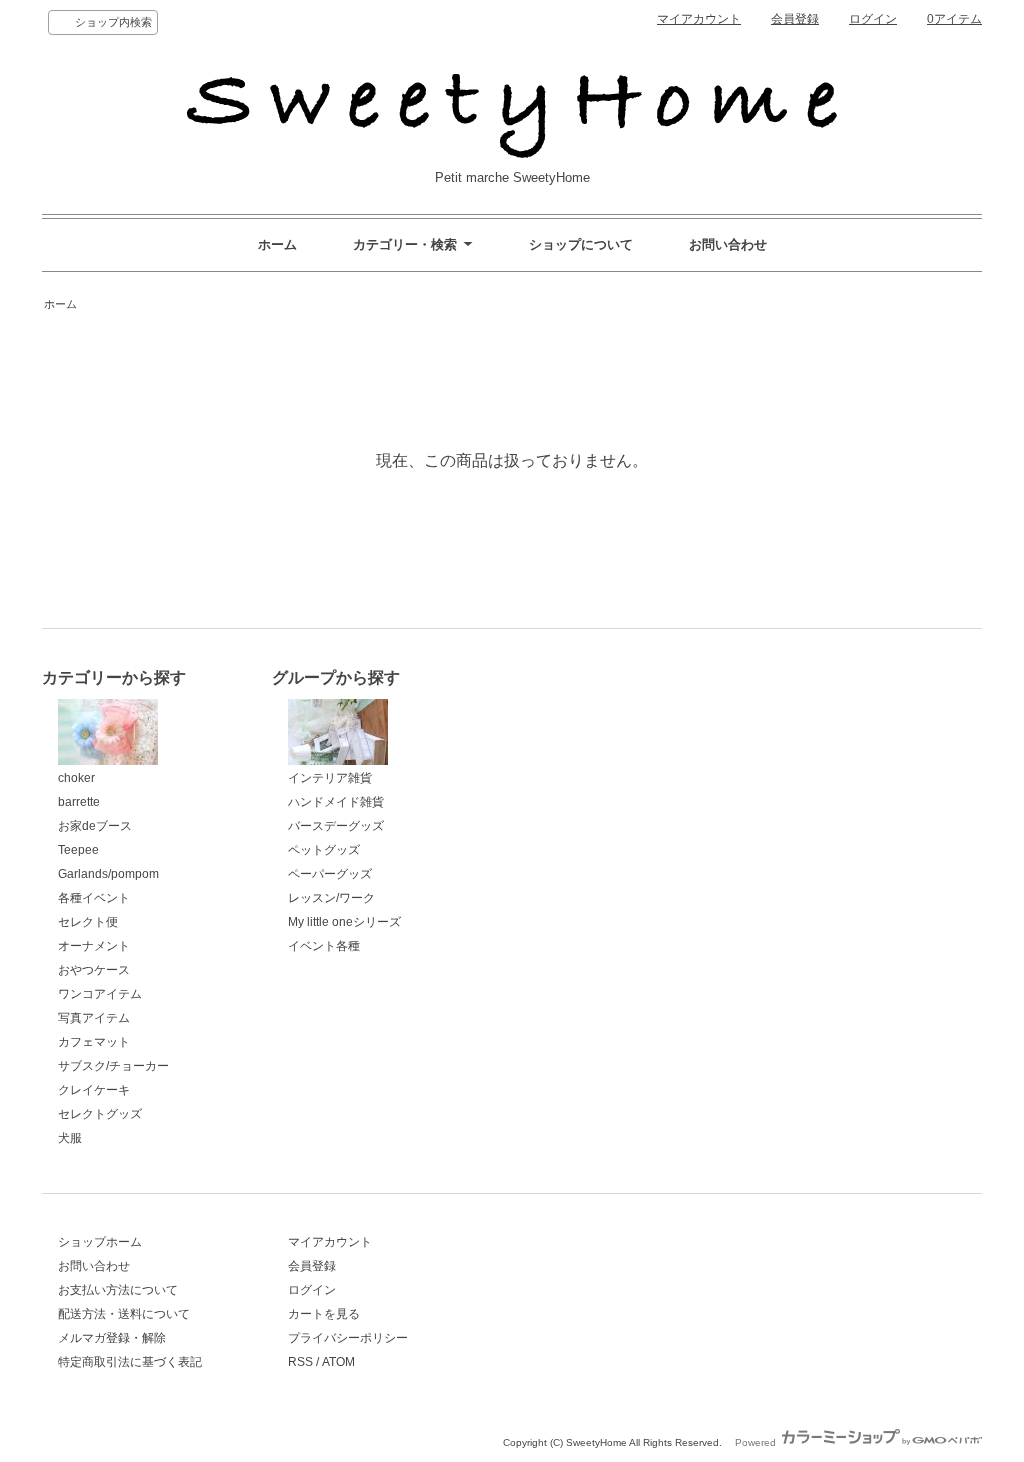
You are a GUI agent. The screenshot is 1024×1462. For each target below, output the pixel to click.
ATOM (338, 1362)
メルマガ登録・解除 (112, 1338)
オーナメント (94, 946)
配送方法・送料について (124, 1314)
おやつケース (94, 970)
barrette (79, 802)
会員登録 (795, 19)
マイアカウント (699, 19)
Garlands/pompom (108, 874)
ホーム (277, 244)
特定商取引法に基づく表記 (130, 1362)
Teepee (78, 850)
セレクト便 (88, 922)
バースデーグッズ (336, 826)
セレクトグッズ (100, 1114)
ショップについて (581, 244)
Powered (757, 1442)
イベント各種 (324, 946)
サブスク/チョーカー (113, 1066)
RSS (300, 1362)
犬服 (70, 1138)
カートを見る (324, 1314)
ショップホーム (100, 1242)
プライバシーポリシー (348, 1338)
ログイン (873, 19)
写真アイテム (94, 1018)
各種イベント (94, 898)
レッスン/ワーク (331, 898)
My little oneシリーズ (344, 922)
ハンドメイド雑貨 (336, 802)
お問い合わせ (728, 244)
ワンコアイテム (100, 994)
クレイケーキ (94, 1090)
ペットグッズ (324, 850)
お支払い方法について (118, 1290)
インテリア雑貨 (330, 778)
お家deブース (95, 826)
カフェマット (94, 1042)
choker (76, 778)
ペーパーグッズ (330, 874)
